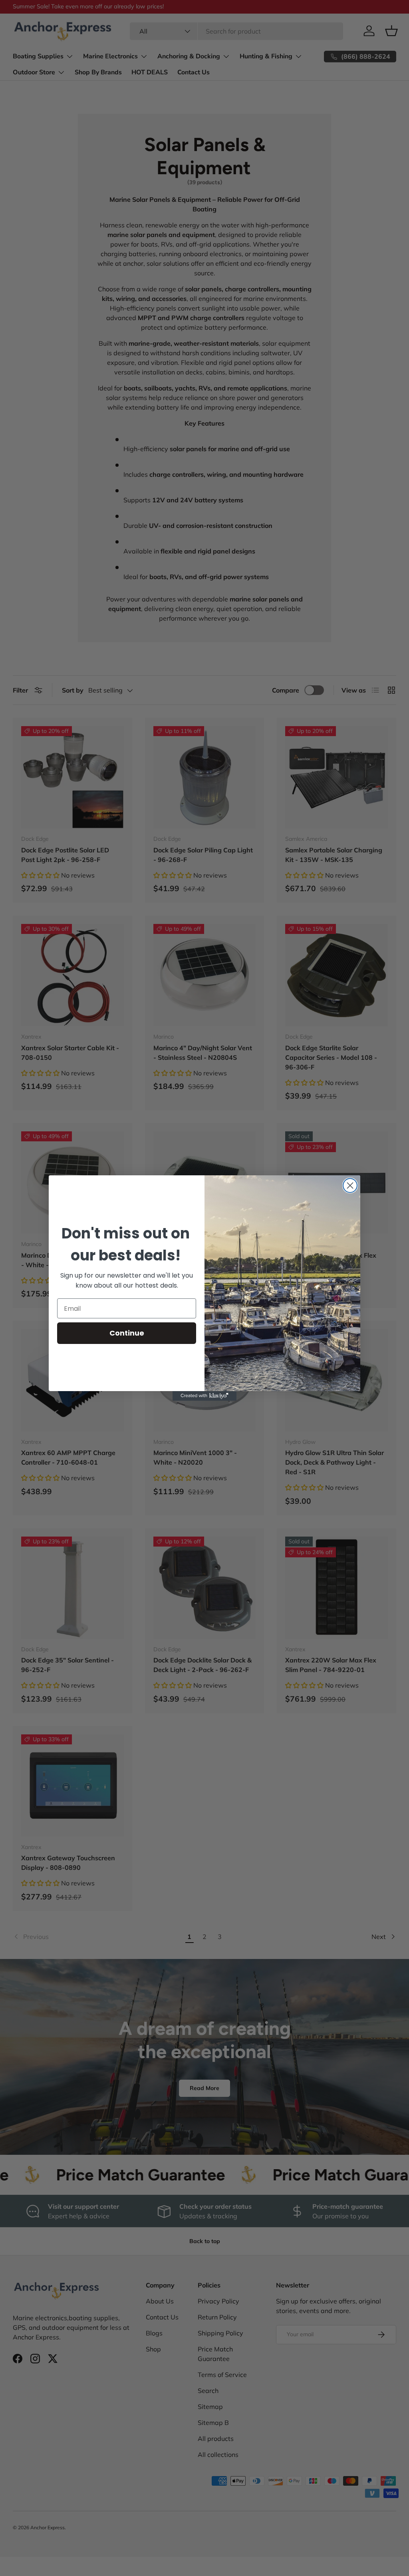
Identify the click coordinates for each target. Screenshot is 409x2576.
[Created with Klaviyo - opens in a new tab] (204, 1396)
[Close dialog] (350, 1185)
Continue (127, 1333)
